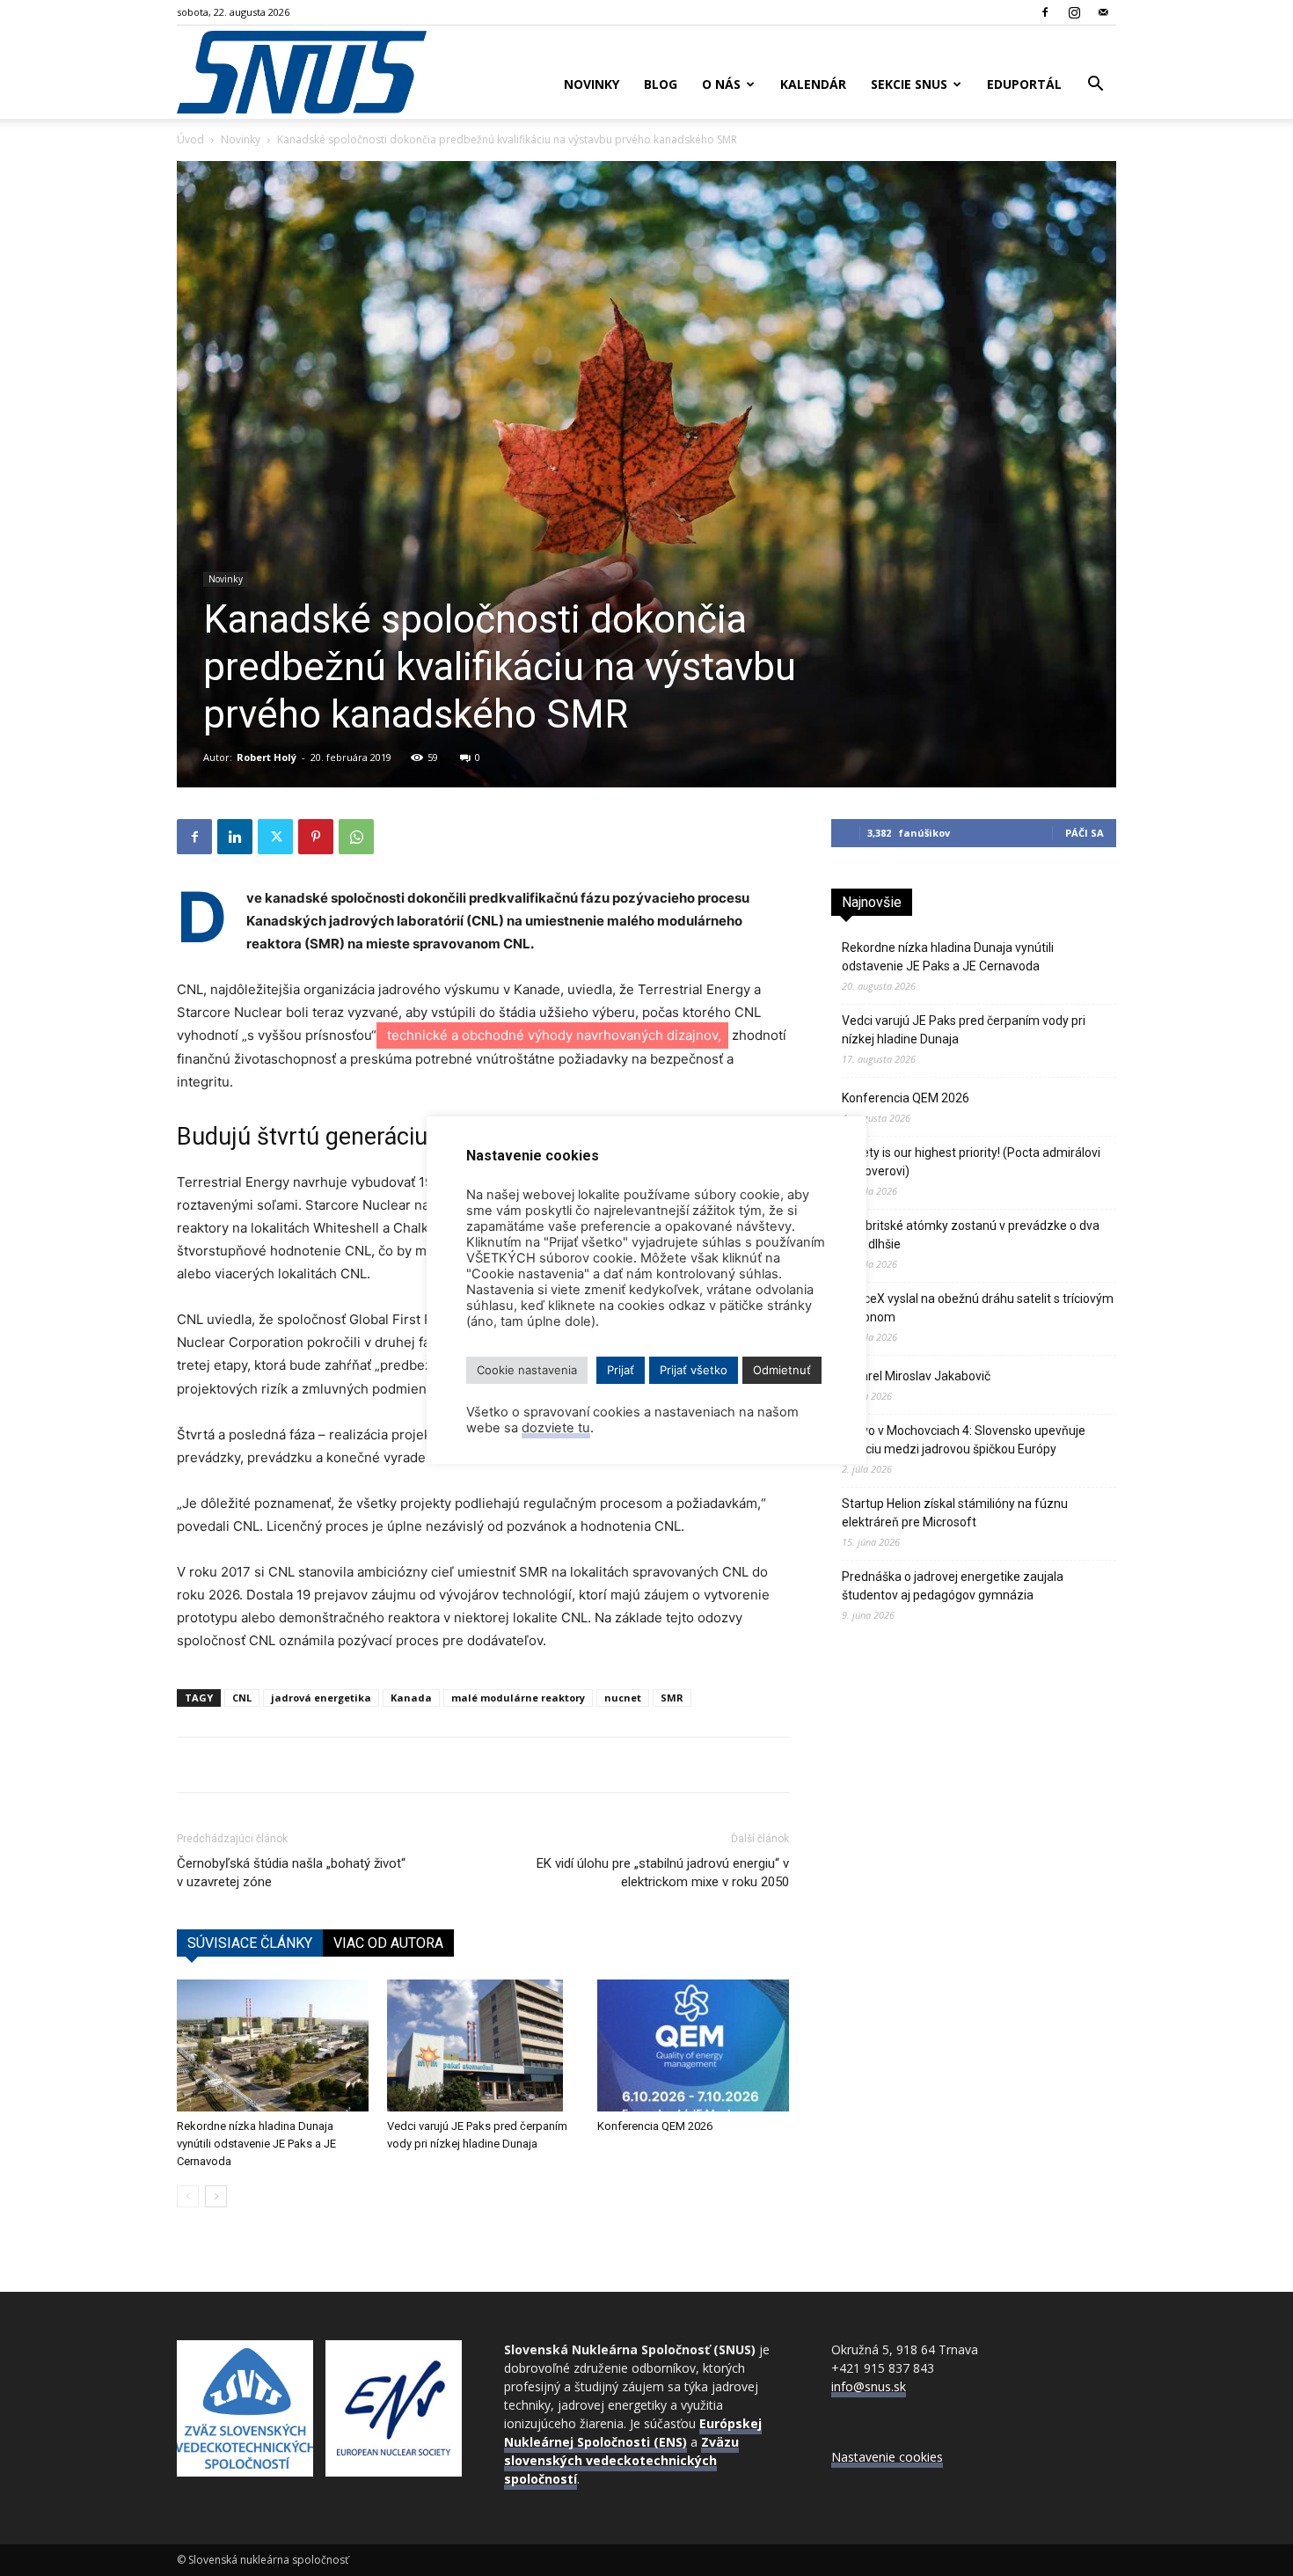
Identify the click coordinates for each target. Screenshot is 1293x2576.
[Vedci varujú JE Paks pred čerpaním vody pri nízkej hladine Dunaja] (483, 2045)
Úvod (190, 139)
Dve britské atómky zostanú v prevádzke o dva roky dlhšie (971, 1235)
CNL (242, 1698)
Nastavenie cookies (887, 2457)
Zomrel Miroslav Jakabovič (916, 1376)
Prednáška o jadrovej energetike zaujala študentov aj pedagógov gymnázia (953, 1586)
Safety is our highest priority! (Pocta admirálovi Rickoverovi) (971, 1162)
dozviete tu (556, 1428)
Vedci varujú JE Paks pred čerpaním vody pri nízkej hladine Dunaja (964, 1030)
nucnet (623, 1698)
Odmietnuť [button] (782, 1370)
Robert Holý (267, 757)
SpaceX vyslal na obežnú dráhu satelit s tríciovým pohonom (978, 1308)
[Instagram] (1074, 12)
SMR (672, 1698)
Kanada (411, 1698)
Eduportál (1024, 84)
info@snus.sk (869, 2386)
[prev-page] (188, 2196)
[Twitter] (275, 837)
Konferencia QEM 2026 (655, 2126)
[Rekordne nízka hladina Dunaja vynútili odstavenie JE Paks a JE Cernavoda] (273, 2045)
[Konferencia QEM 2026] (693, 2045)
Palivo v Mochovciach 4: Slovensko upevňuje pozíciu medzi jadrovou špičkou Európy (964, 1440)
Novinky (592, 84)
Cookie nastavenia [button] (527, 1370)
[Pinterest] (316, 837)
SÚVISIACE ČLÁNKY (250, 1943)
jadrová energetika (321, 1698)
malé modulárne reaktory (518, 1698)
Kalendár (813, 84)
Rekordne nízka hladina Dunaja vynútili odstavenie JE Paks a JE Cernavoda (256, 2144)
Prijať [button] (621, 1370)
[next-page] (216, 2196)
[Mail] (1103, 12)
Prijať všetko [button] (694, 1370)
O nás (721, 84)
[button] (1095, 86)
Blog (661, 84)
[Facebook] (1045, 12)
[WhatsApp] (356, 837)
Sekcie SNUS (909, 84)
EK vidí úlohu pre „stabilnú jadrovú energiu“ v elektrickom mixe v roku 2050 (663, 1873)
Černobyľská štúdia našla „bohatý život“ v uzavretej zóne (291, 1873)
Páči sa (1085, 833)
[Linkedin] (235, 837)
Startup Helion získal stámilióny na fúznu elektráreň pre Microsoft (955, 1513)
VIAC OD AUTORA (388, 1943)
